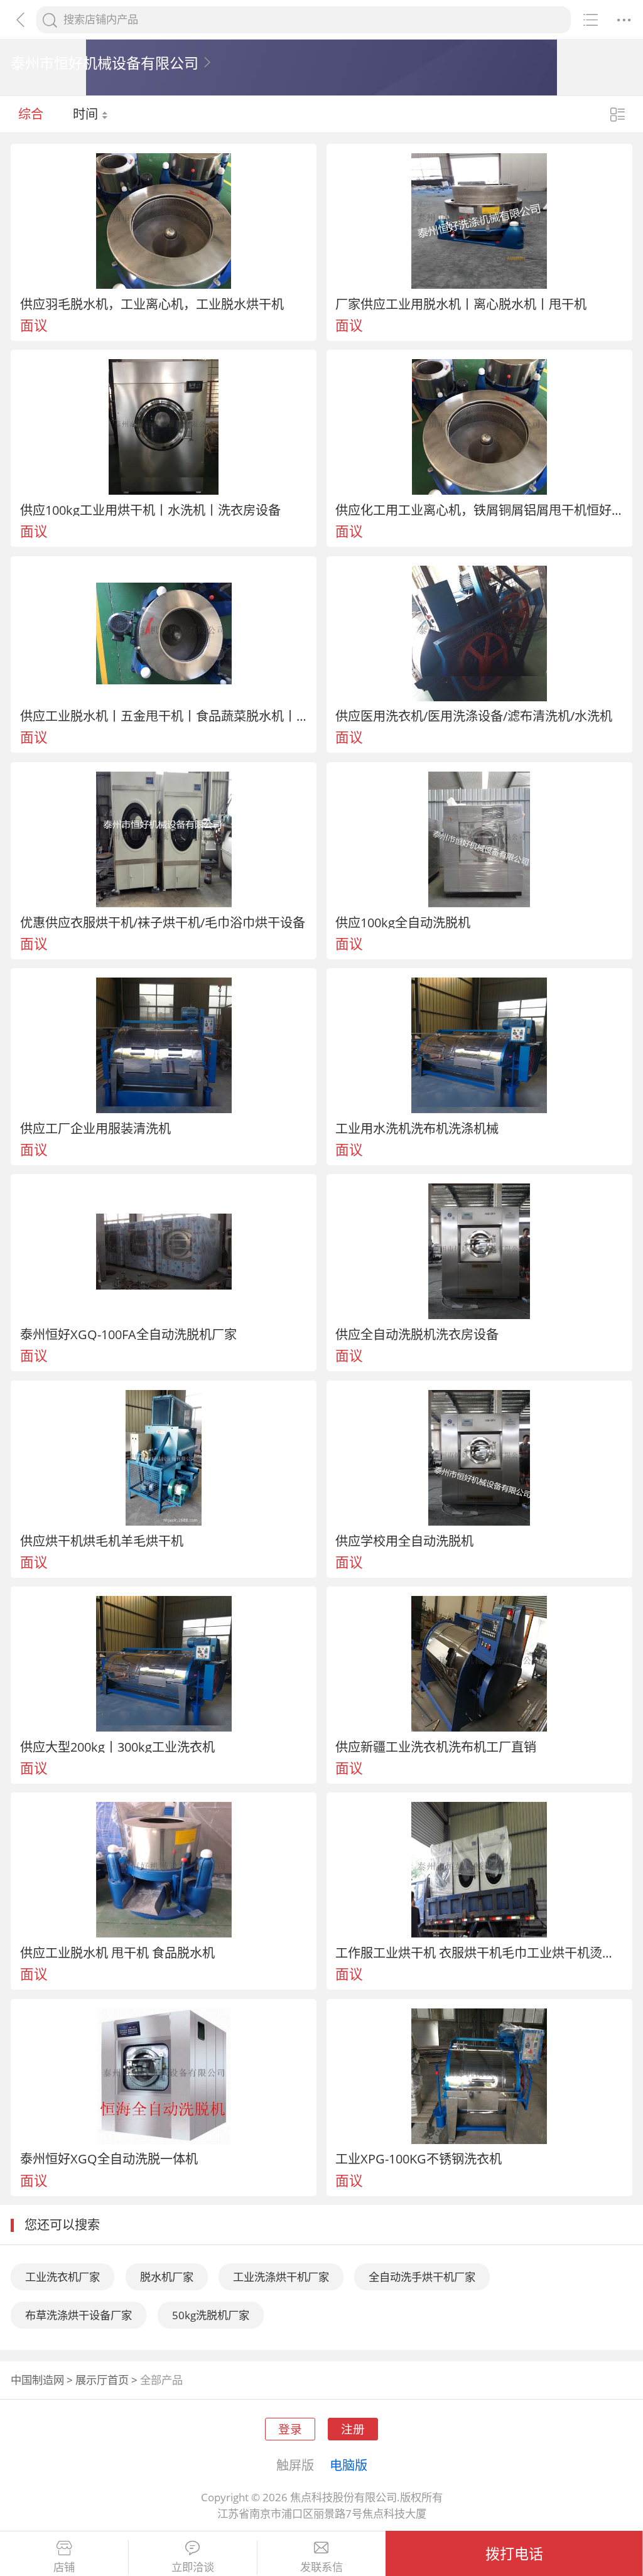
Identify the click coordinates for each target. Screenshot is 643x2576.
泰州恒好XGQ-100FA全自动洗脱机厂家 (128, 1334)
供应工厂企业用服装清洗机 (95, 1128)
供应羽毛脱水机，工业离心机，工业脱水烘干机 (152, 304)
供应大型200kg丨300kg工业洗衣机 (117, 1747)
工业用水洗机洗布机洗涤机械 (417, 1128)
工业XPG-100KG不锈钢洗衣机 (419, 2158)
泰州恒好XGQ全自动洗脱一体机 (109, 2158)
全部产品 (161, 2380)
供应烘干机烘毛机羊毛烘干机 (102, 1541)
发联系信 (321, 2567)
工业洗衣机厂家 (62, 2277)
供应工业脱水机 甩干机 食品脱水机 (117, 1953)
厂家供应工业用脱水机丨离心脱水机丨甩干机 (461, 304)
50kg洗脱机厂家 (211, 2315)
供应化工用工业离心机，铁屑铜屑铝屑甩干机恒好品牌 (479, 510)
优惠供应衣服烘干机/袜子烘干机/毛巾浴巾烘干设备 (163, 922)
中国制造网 (37, 2380)
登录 (290, 2429)
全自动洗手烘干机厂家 (422, 2277)
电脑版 (349, 2465)
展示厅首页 (102, 2380)
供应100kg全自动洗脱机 (403, 922)
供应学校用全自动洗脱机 (404, 1541)
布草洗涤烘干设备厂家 (78, 2315)
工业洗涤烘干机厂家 (281, 2277)
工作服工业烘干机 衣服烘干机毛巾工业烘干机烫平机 (479, 1953)
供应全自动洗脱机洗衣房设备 (417, 1334)
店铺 (64, 2567)
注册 (353, 2429)
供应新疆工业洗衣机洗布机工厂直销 (436, 1747)
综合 (31, 114)
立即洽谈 (193, 2567)
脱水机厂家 (167, 2277)
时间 (87, 114)
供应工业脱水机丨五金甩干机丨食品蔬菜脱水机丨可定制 (164, 716)
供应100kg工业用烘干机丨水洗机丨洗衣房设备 (150, 510)
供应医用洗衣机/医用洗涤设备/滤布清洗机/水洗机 (474, 716)
